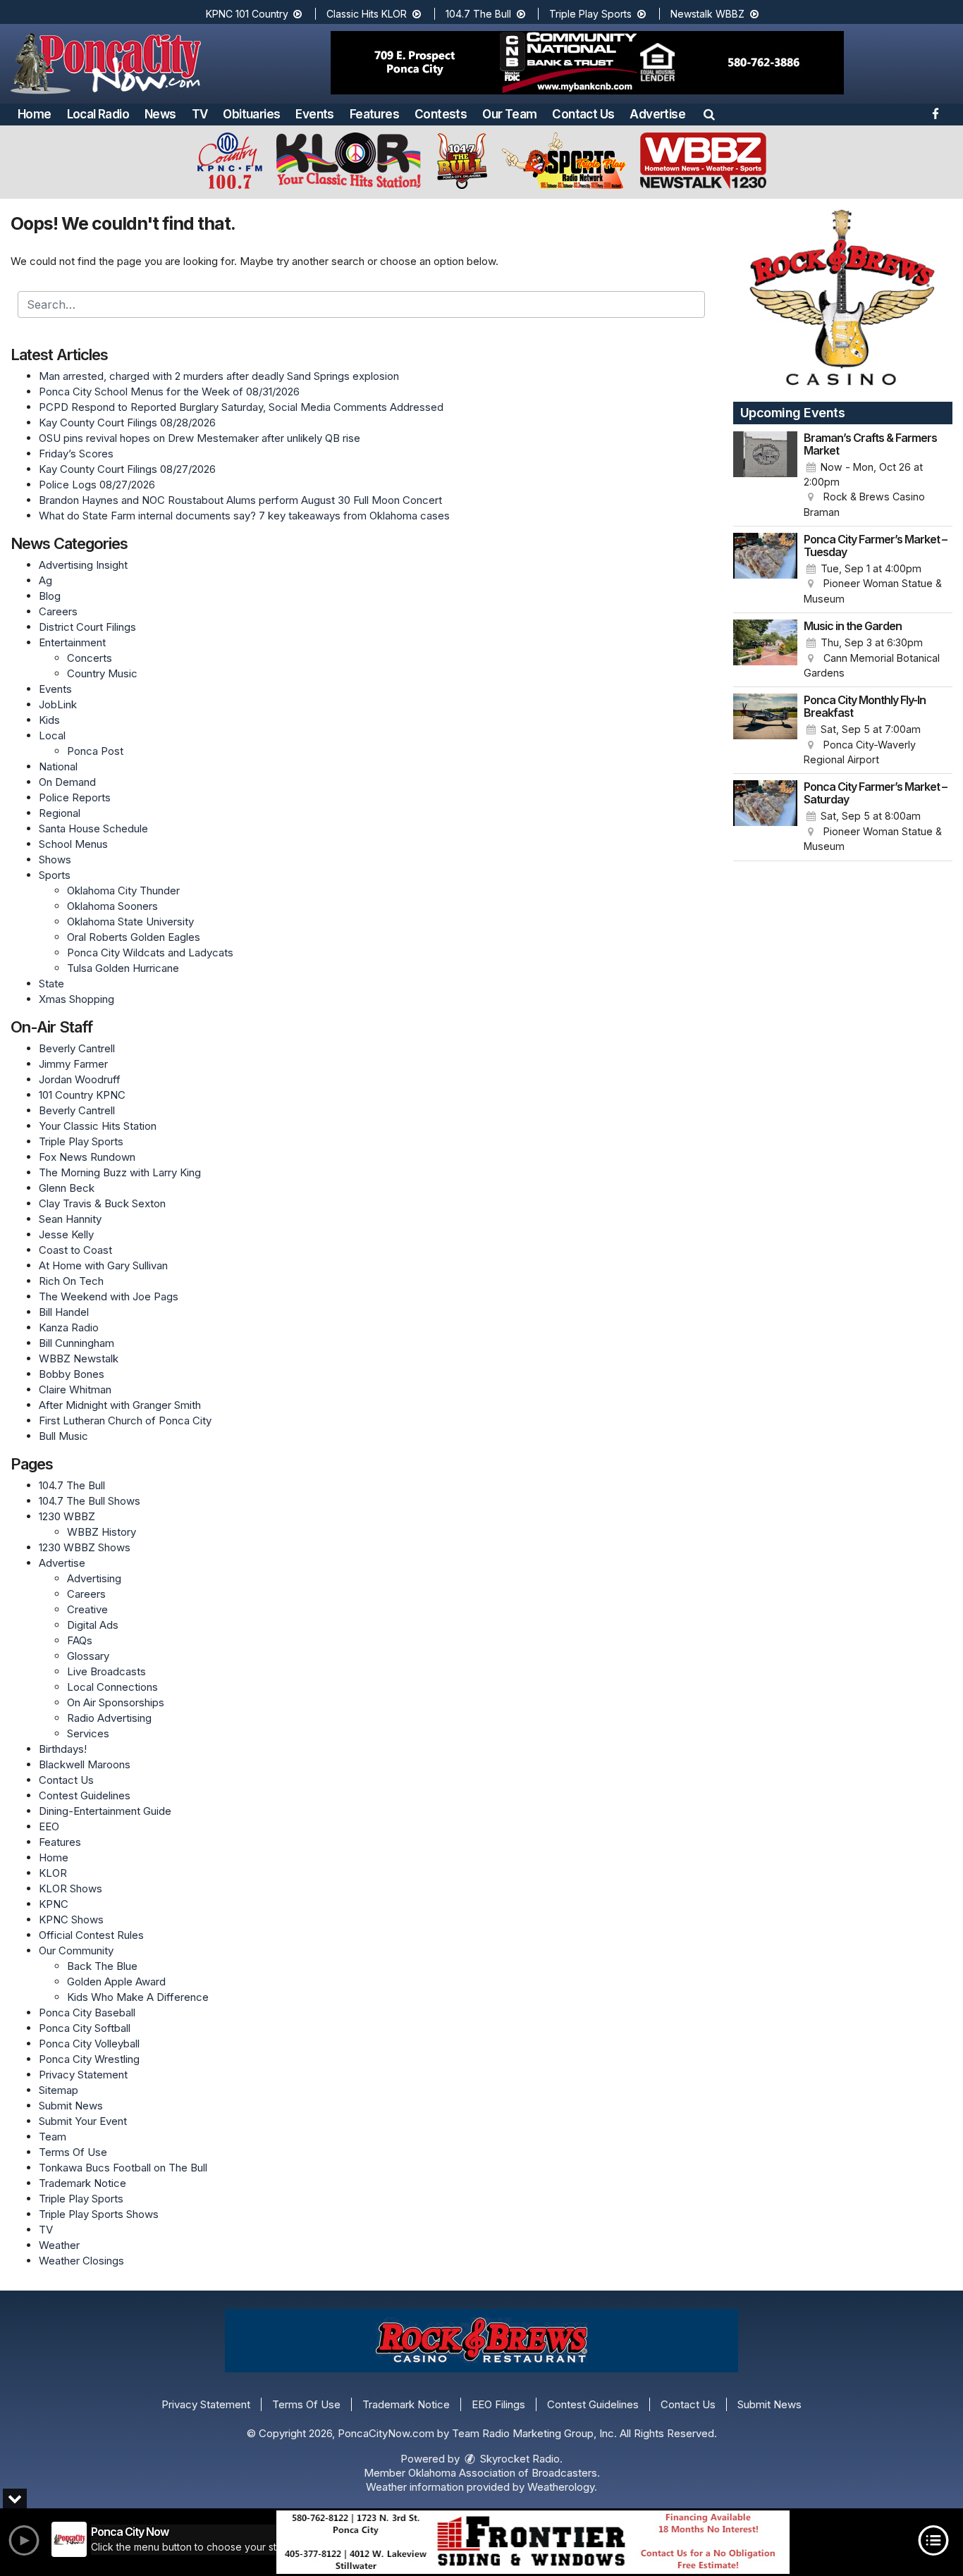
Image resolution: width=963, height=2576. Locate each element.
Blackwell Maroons (85, 1764)
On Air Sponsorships (116, 1702)
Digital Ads (93, 1625)
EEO (49, 1826)
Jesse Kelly (66, 1234)
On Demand (67, 782)
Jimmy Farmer (73, 1064)
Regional (60, 813)
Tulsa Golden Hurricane (123, 968)
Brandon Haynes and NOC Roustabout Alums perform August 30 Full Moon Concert (240, 500)
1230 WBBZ (67, 1516)
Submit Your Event (83, 2121)
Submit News (71, 2106)
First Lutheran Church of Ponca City (125, 1421)
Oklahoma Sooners (112, 906)
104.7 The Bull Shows (90, 1501)
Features (374, 114)
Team (53, 2137)
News (160, 114)
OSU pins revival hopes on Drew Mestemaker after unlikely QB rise (200, 438)
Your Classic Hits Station (98, 1126)
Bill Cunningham (76, 1343)
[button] (709, 114)
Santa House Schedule (93, 828)
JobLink (58, 704)
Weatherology (561, 2487)
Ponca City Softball (85, 2028)
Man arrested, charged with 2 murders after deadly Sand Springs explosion (219, 376)
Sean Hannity (70, 1219)
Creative (87, 1609)
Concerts (90, 658)
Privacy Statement (83, 2075)
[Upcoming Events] (766, 476)
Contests (441, 114)
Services (88, 1733)
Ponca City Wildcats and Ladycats (150, 953)
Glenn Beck (67, 1188)
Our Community (76, 1951)
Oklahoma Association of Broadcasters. (504, 2473)
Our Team (509, 114)
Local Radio (98, 114)
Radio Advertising (109, 1718)
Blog (50, 596)
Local (52, 735)
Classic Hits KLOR (368, 14)
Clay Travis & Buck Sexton (102, 1203)
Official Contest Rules (91, 1935)
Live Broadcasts (106, 1671)
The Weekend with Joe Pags (109, 1296)
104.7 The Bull (480, 14)
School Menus (73, 844)
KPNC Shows (71, 1919)
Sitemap (59, 2090)
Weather (59, 2245)
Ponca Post (95, 751)
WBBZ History (102, 1532)
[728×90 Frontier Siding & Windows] (533, 2542)
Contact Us (583, 114)
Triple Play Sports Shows (99, 2214)
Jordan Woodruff (80, 1079)
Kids (49, 720)
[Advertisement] (587, 63)
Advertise (657, 114)
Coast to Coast (75, 1250)
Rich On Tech (71, 1281)
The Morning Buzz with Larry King (120, 1172)
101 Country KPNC (82, 1095)
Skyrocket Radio (519, 2459)
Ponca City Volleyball (89, 2044)
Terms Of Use (73, 2152)
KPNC (54, 1904)
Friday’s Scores (76, 454)
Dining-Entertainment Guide (105, 1811)
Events (314, 114)
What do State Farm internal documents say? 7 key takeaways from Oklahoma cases (244, 516)
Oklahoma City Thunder (123, 890)
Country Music (102, 673)
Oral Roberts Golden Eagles (134, 937)
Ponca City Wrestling (89, 2059)
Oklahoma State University (130, 922)
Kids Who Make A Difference (138, 1997)
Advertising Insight (83, 565)
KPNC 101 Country (249, 14)
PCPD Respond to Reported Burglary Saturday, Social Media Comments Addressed (241, 407)
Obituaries (251, 114)
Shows (55, 859)
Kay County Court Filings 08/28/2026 (127, 423)
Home (35, 114)
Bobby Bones (72, 1374)
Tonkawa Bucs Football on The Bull (123, 2168)
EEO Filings (498, 2404)
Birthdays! (63, 1749)
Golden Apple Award (116, 1982)
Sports (55, 875)
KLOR (53, 1873)
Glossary (88, 1656)
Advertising (94, 1578)
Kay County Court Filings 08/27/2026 (127, 469)
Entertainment (72, 642)
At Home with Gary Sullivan (103, 1265)
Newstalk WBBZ (709, 14)
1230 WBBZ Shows (85, 1547)
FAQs (80, 1640)
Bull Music (63, 1436)
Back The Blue (102, 1966)
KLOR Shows (70, 1888)
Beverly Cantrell (77, 1048)
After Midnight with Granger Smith (120, 1405)
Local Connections (112, 1687)
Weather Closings (81, 2261)
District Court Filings (87, 627)
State (51, 984)
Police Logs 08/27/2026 (97, 485)
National (58, 766)
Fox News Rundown (87, 1157)
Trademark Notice (82, 2183)
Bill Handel (64, 1312)
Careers (58, 611)
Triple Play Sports (592, 14)
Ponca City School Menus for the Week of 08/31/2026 (169, 392)
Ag (45, 580)
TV (200, 114)
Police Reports (75, 797)
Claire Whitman (75, 1389)
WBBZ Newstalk (79, 1358)
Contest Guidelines (85, 1795)
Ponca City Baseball (87, 2013)
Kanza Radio (69, 1327)
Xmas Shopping (76, 999)
